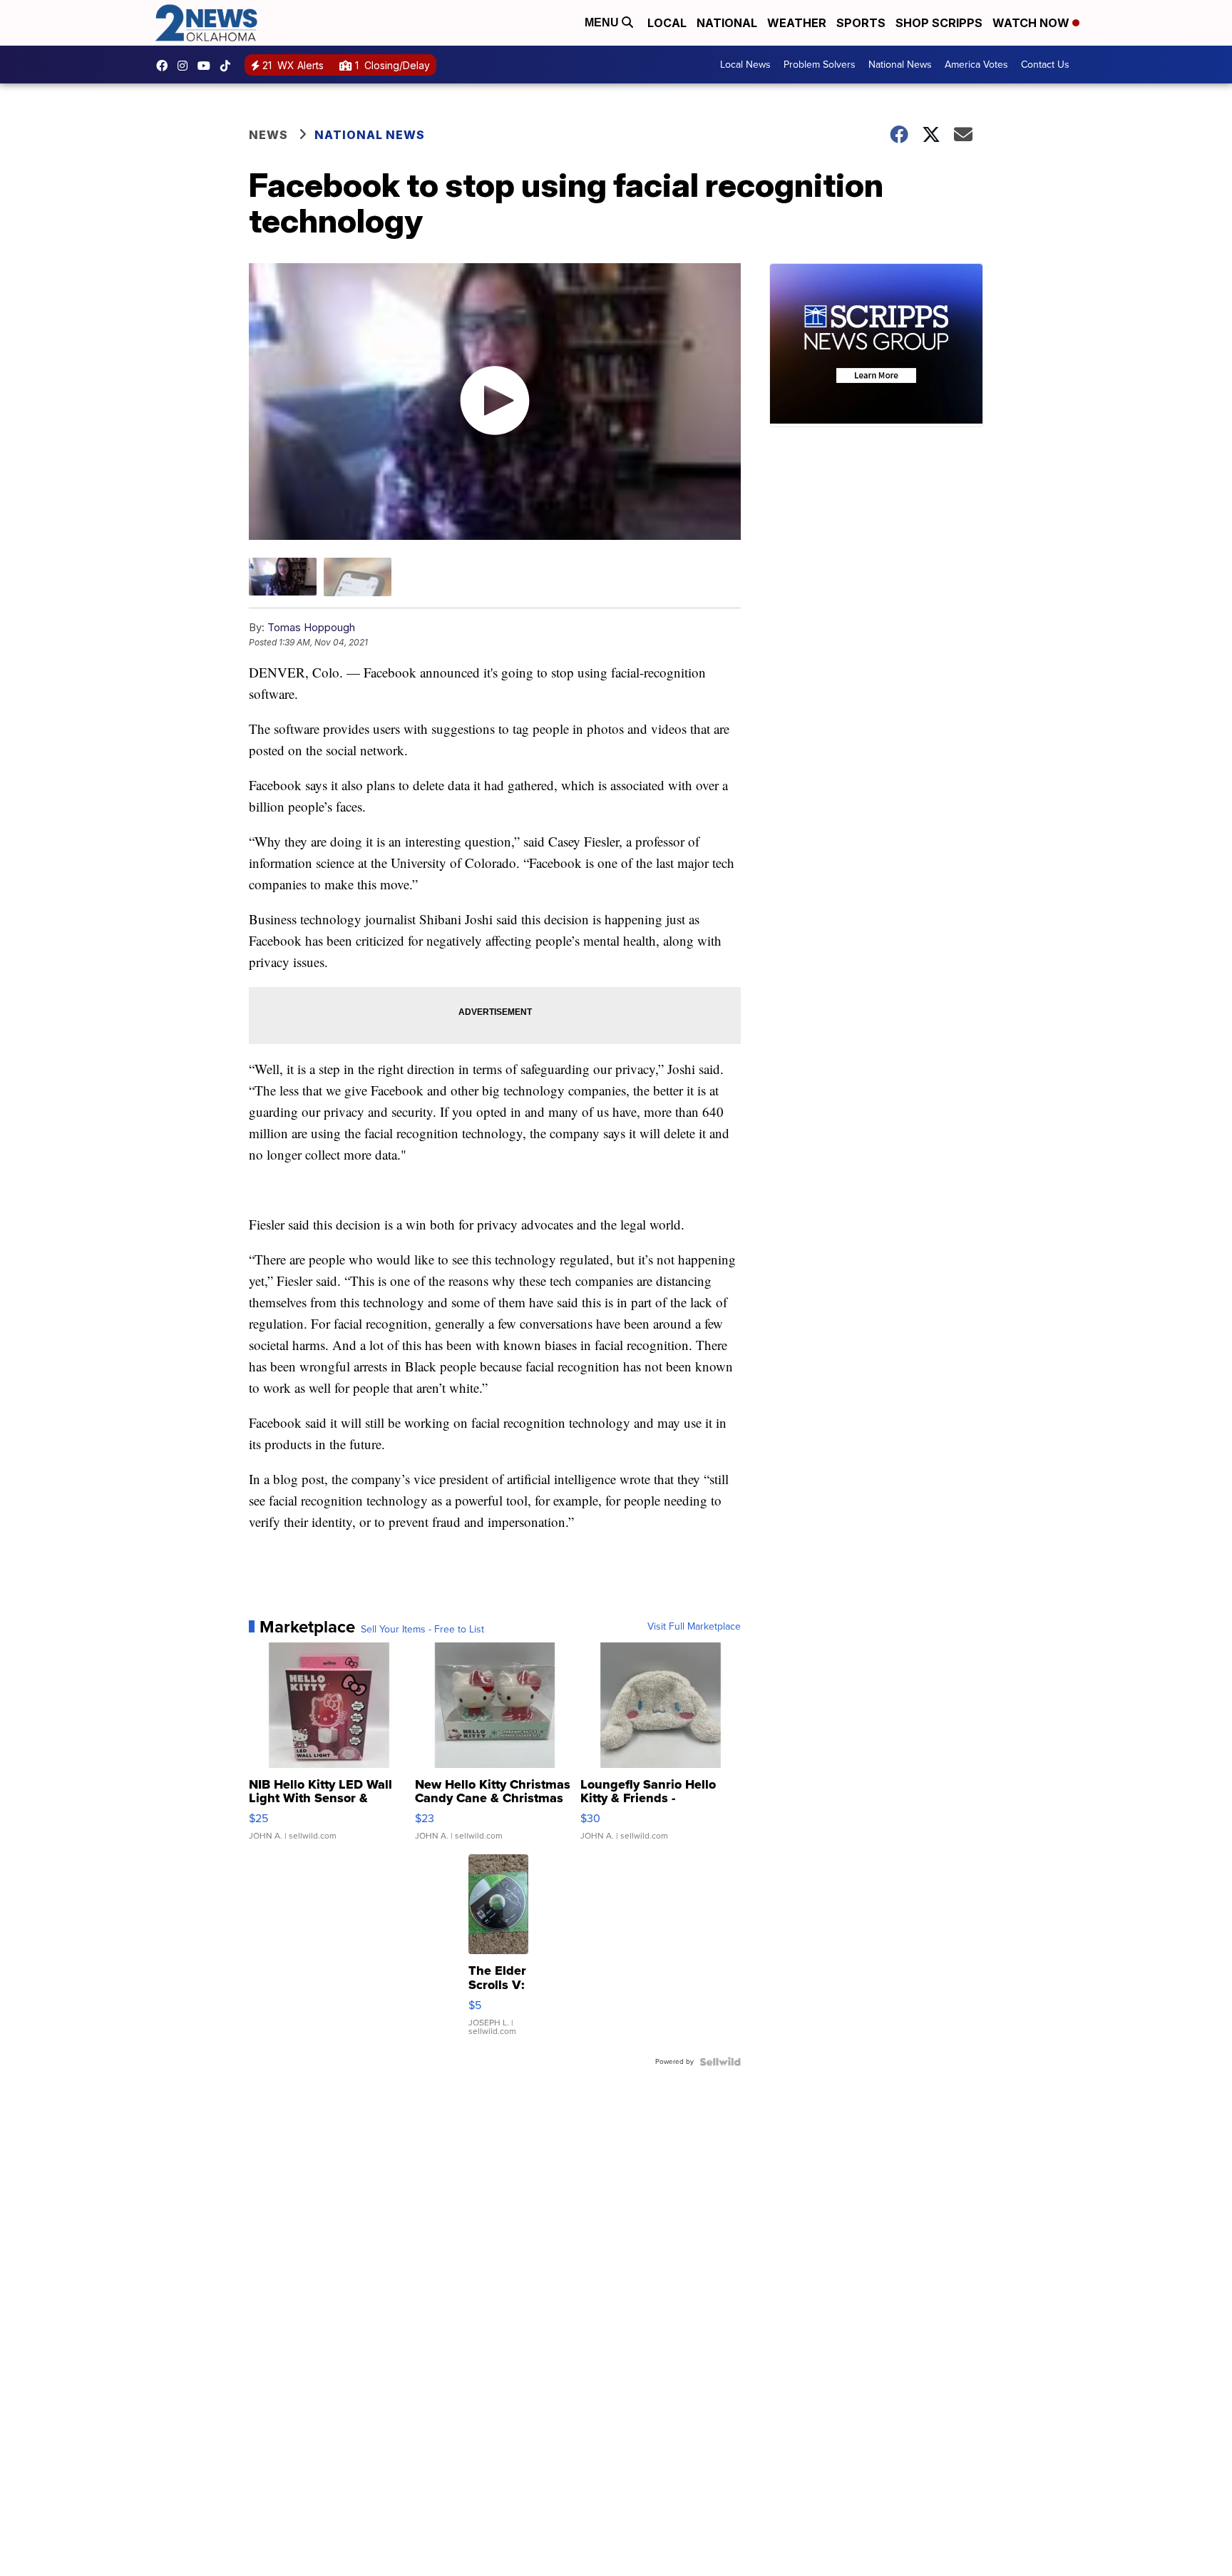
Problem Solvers (820, 65)
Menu (603, 22)
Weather (797, 23)
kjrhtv (165, 66)
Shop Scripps (939, 23)
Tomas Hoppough (311, 627)
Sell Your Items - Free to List (422, 1630)
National (727, 23)
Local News (745, 65)
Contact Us (1045, 65)
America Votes (976, 65)
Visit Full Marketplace (694, 1627)
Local (667, 23)
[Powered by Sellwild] (720, 2062)
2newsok (186, 66)
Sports (861, 23)
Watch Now (1032, 23)
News (268, 135)
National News (900, 65)
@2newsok (229, 66)
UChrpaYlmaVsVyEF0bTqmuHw (207, 66)
